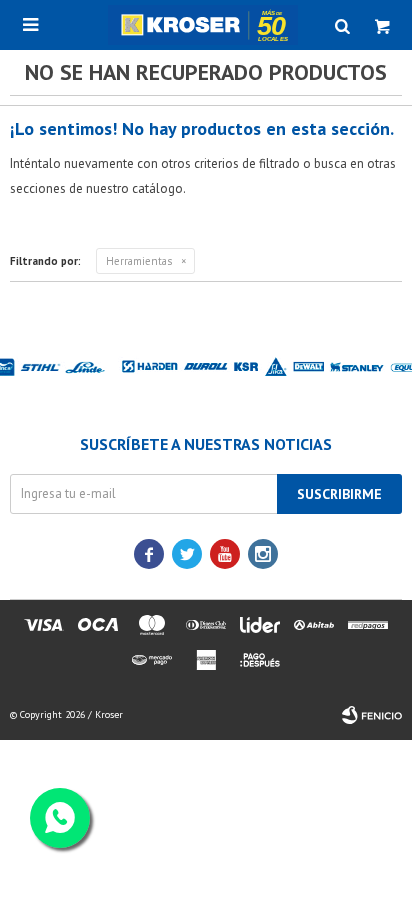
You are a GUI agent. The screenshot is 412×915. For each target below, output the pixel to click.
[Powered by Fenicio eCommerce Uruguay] (372, 715)
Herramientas (139, 261)
